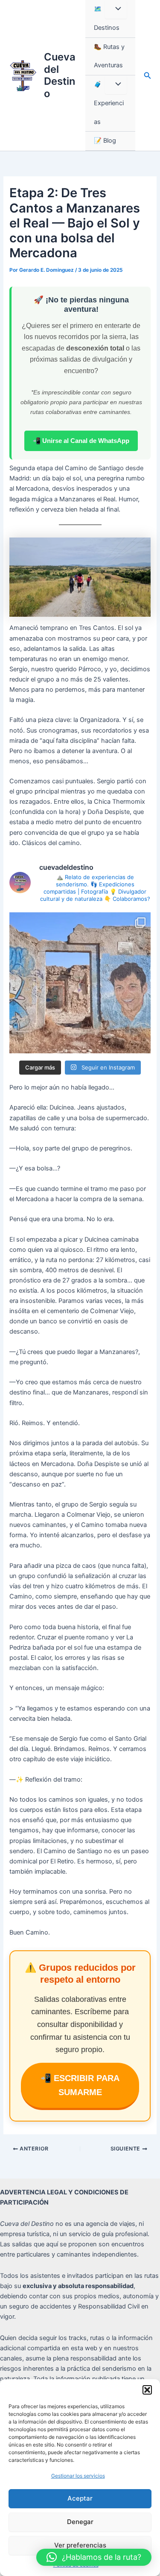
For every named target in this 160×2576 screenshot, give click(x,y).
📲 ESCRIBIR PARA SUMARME (80, 2085)
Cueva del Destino (60, 75)
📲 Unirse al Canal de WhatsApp (81, 441)
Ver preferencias (80, 2545)
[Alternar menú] (116, 9)
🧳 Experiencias (109, 103)
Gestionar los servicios (78, 2476)
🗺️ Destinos (107, 18)
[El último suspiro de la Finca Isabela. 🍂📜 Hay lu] (80, 983)
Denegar (80, 2522)
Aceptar (80, 2498)
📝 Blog (105, 141)
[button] (147, 2390)
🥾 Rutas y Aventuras (109, 56)
